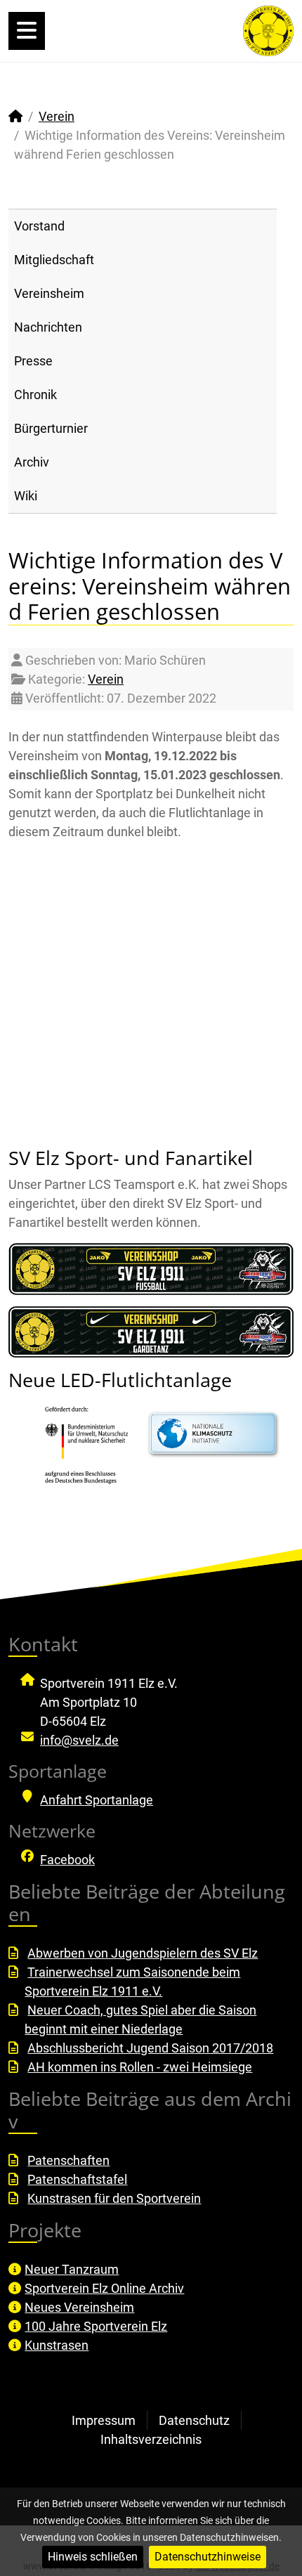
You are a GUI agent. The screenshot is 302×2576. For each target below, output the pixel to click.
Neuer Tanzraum (72, 2269)
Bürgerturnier (51, 428)
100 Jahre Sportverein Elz (96, 2326)
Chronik (35, 395)
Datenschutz (194, 2420)
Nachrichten (48, 327)
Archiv (32, 462)
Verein (106, 679)
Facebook (67, 1860)
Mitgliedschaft (54, 260)
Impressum (104, 2420)
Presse (33, 361)
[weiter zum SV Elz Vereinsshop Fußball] (151, 1269)
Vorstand (39, 226)
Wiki (26, 496)
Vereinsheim (49, 293)
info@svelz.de (79, 1740)
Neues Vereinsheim (79, 2307)
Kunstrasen (57, 2345)
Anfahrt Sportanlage (97, 1800)
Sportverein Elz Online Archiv (104, 2288)
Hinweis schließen (93, 2557)
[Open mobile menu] (27, 31)
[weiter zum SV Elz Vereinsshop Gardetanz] (151, 1332)
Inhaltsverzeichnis (151, 2439)
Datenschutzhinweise (208, 2557)
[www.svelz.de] (268, 30)
